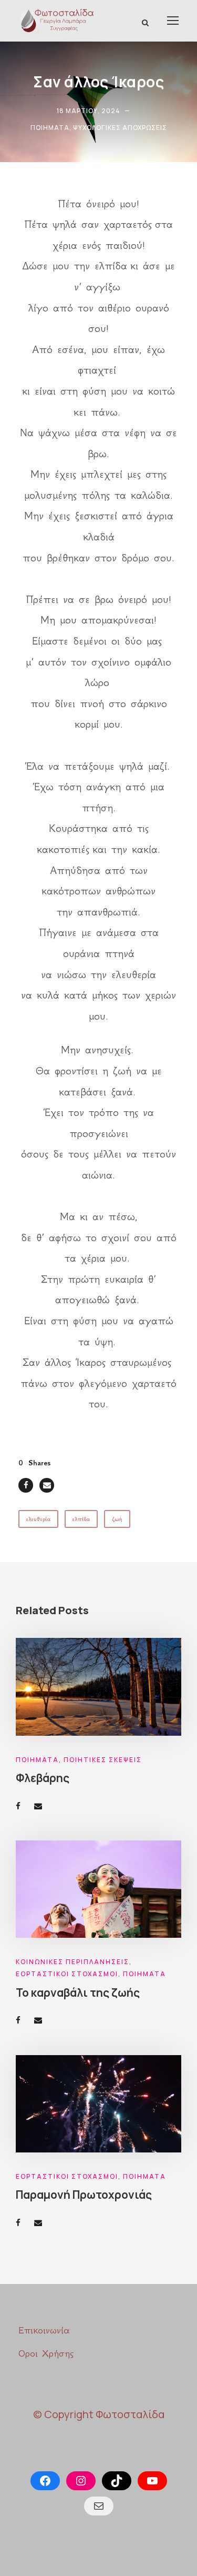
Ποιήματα (50, 128)
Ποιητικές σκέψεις (103, 1760)
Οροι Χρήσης (46, 2353)
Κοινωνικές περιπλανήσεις (72, 1962)
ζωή (117, 1519)
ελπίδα (81, 1519)
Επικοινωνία (44, 2330)
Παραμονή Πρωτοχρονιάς (84, 2195)
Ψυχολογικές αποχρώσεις (120, 128)
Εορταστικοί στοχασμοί (67, 1974)
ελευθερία (38, 1519)
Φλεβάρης (43, 1778)
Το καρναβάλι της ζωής (78, 1993)
